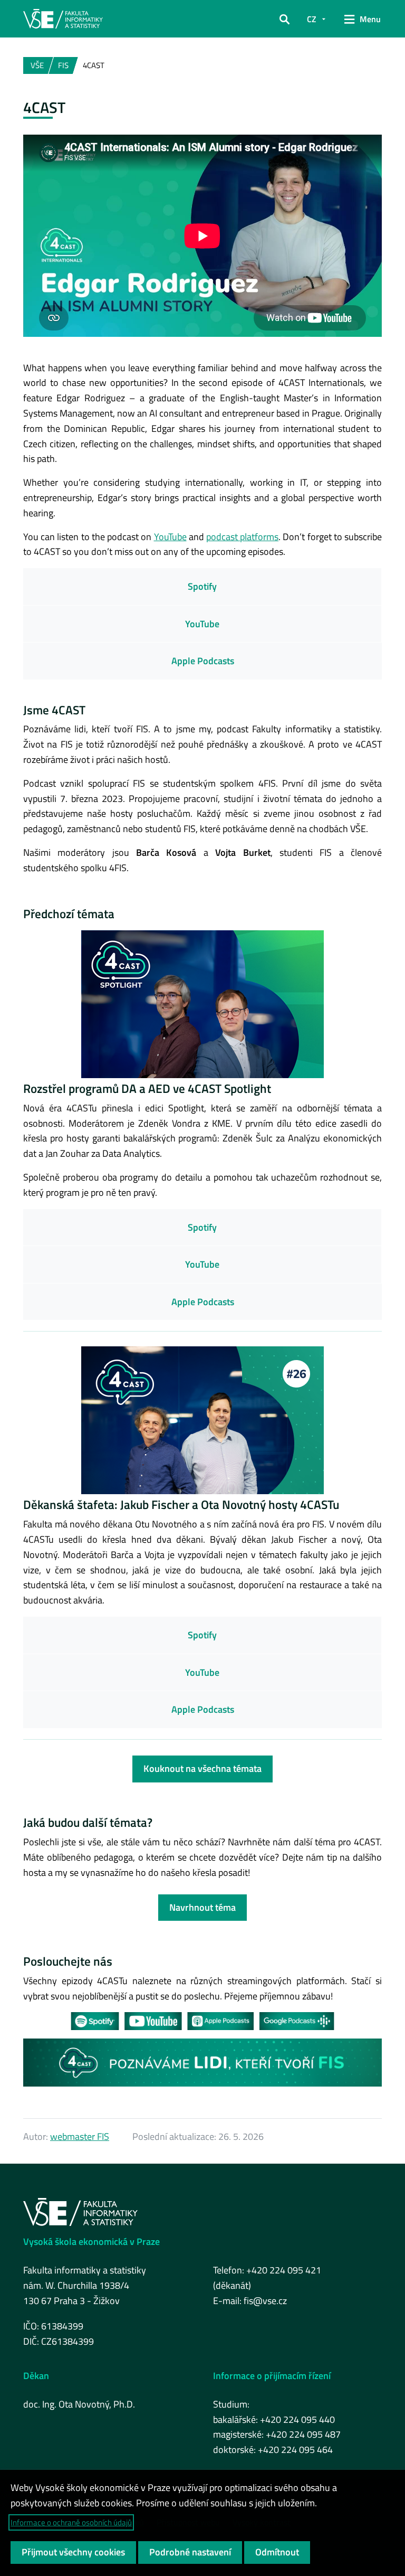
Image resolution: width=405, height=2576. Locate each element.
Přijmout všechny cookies (73, 2552)
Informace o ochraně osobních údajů (71, 2522)
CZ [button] (312, 19)
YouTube (170, 537)
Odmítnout (277, 2552)
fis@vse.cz (265, 2301)
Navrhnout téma (202, 1907)
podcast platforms (242, 537)
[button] (285, 19)
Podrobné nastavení (190, 2552)
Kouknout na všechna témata (202, 1768)
